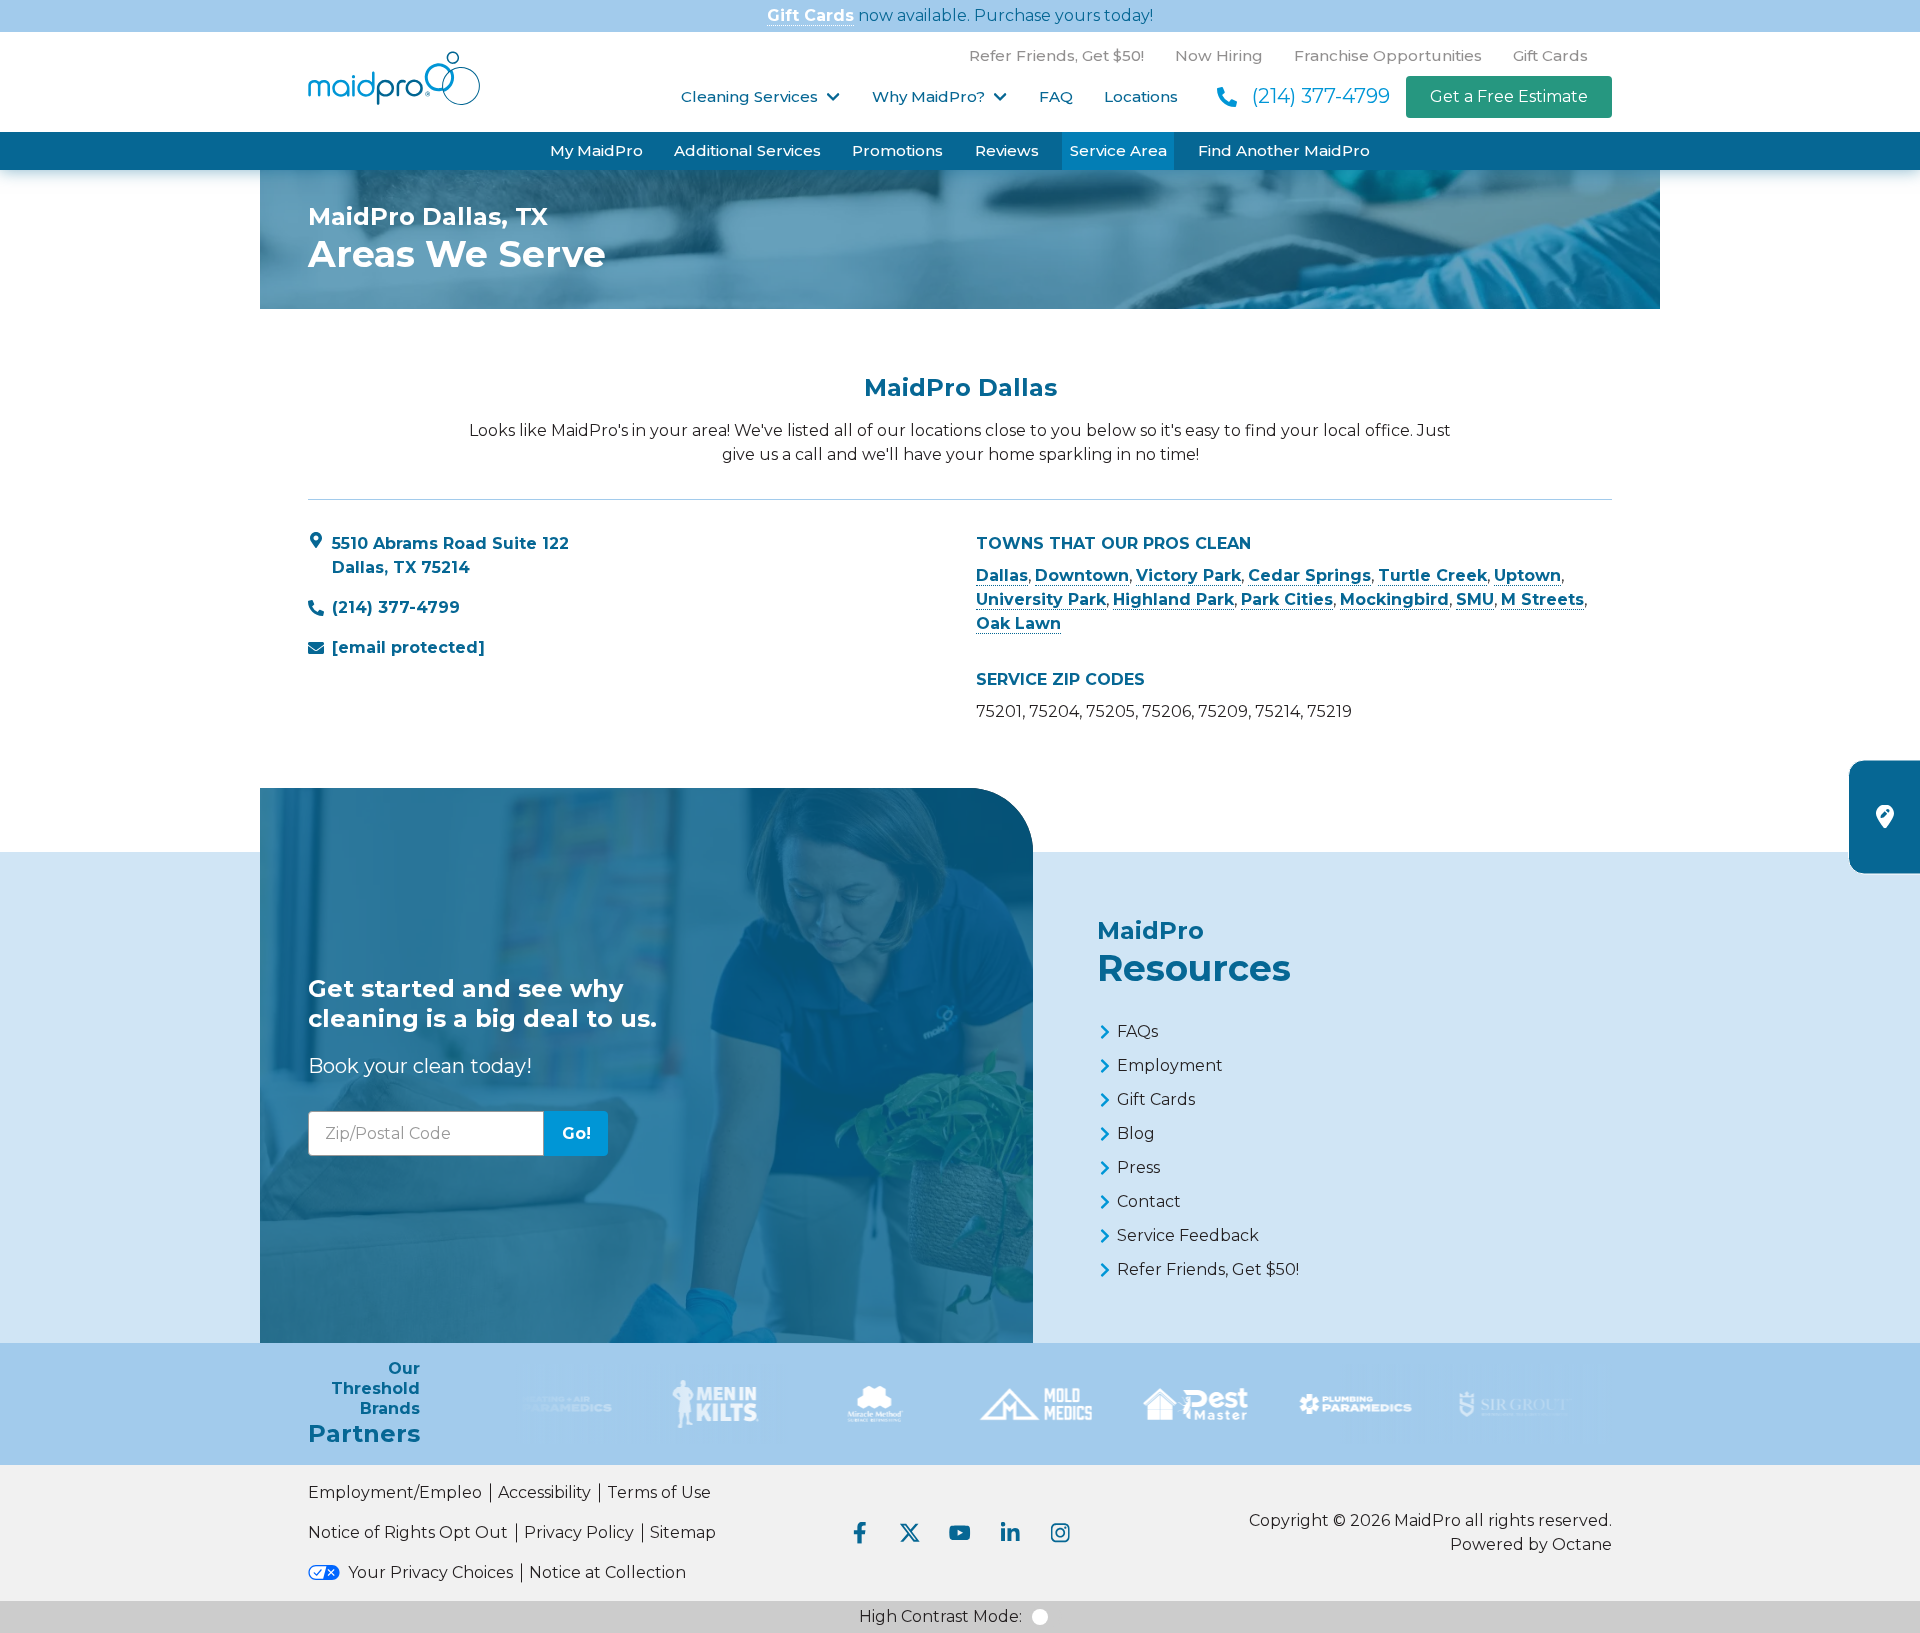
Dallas (1002, 575)
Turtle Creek (1432, 575)
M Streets (1542, 599)
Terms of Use (659, 1492)
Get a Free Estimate (1509, 96)
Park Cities (1287, 599)
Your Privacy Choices (430, 1572)
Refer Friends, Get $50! (1056, 55)
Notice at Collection (607, 1572)
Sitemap (683, 1532)
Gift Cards (810, 15)
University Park (1041, 599)
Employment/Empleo (395, 1492)
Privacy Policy (579, 1532)
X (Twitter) (910, 1533)
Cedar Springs (1309, 575)
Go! (576, 1133)
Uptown (1527, 575)
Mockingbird (1394, 599)
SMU (1475, 599)
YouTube (960, 1533)
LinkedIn (1010, 1533)
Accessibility (544, 1492)
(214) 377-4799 (1321, 96)
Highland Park (1173, 599)
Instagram (1060, 1533)
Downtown (1082, 575)
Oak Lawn (1018, 623)
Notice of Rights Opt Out (408, 1532)
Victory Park (1188, 575)
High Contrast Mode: (940, 1616)
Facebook (860, 1533)
